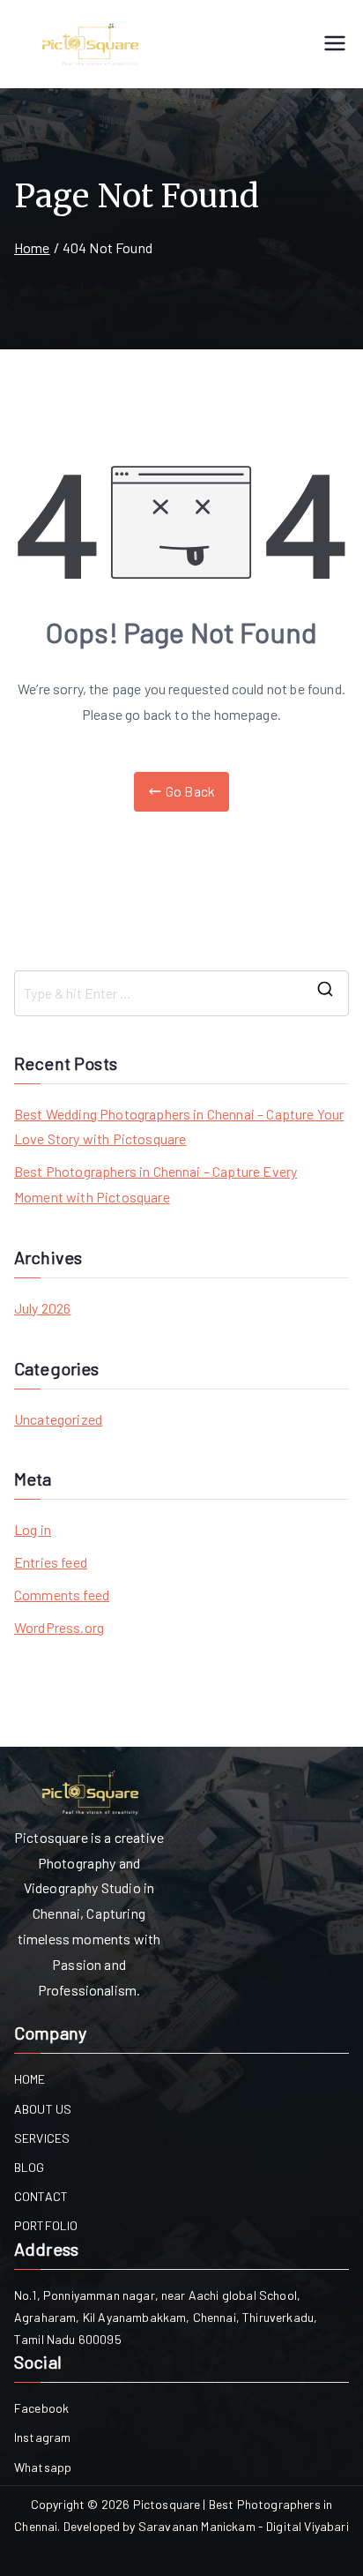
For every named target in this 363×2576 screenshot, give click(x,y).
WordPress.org (59, 1627)
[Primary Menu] (335, 45)
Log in (33, 1529)
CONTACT (41, 2196)
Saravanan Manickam (197, 2526)
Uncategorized (58, 1419)
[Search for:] (181, 993)
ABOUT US (43, 2109)
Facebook (41, 2408)
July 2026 (42, 1308)
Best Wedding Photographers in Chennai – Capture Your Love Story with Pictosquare (179, 1127)
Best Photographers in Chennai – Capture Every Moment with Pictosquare (156, 1184)
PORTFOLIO (46, 2225)
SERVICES (42, 2138)
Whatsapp (43, 2467)
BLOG (30, 2167)
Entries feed (51, 1562)
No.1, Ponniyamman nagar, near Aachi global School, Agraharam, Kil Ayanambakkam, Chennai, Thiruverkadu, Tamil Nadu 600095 (166, 2317)
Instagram (42, 2437)
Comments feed (62, 1595)
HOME (30, 2079)
